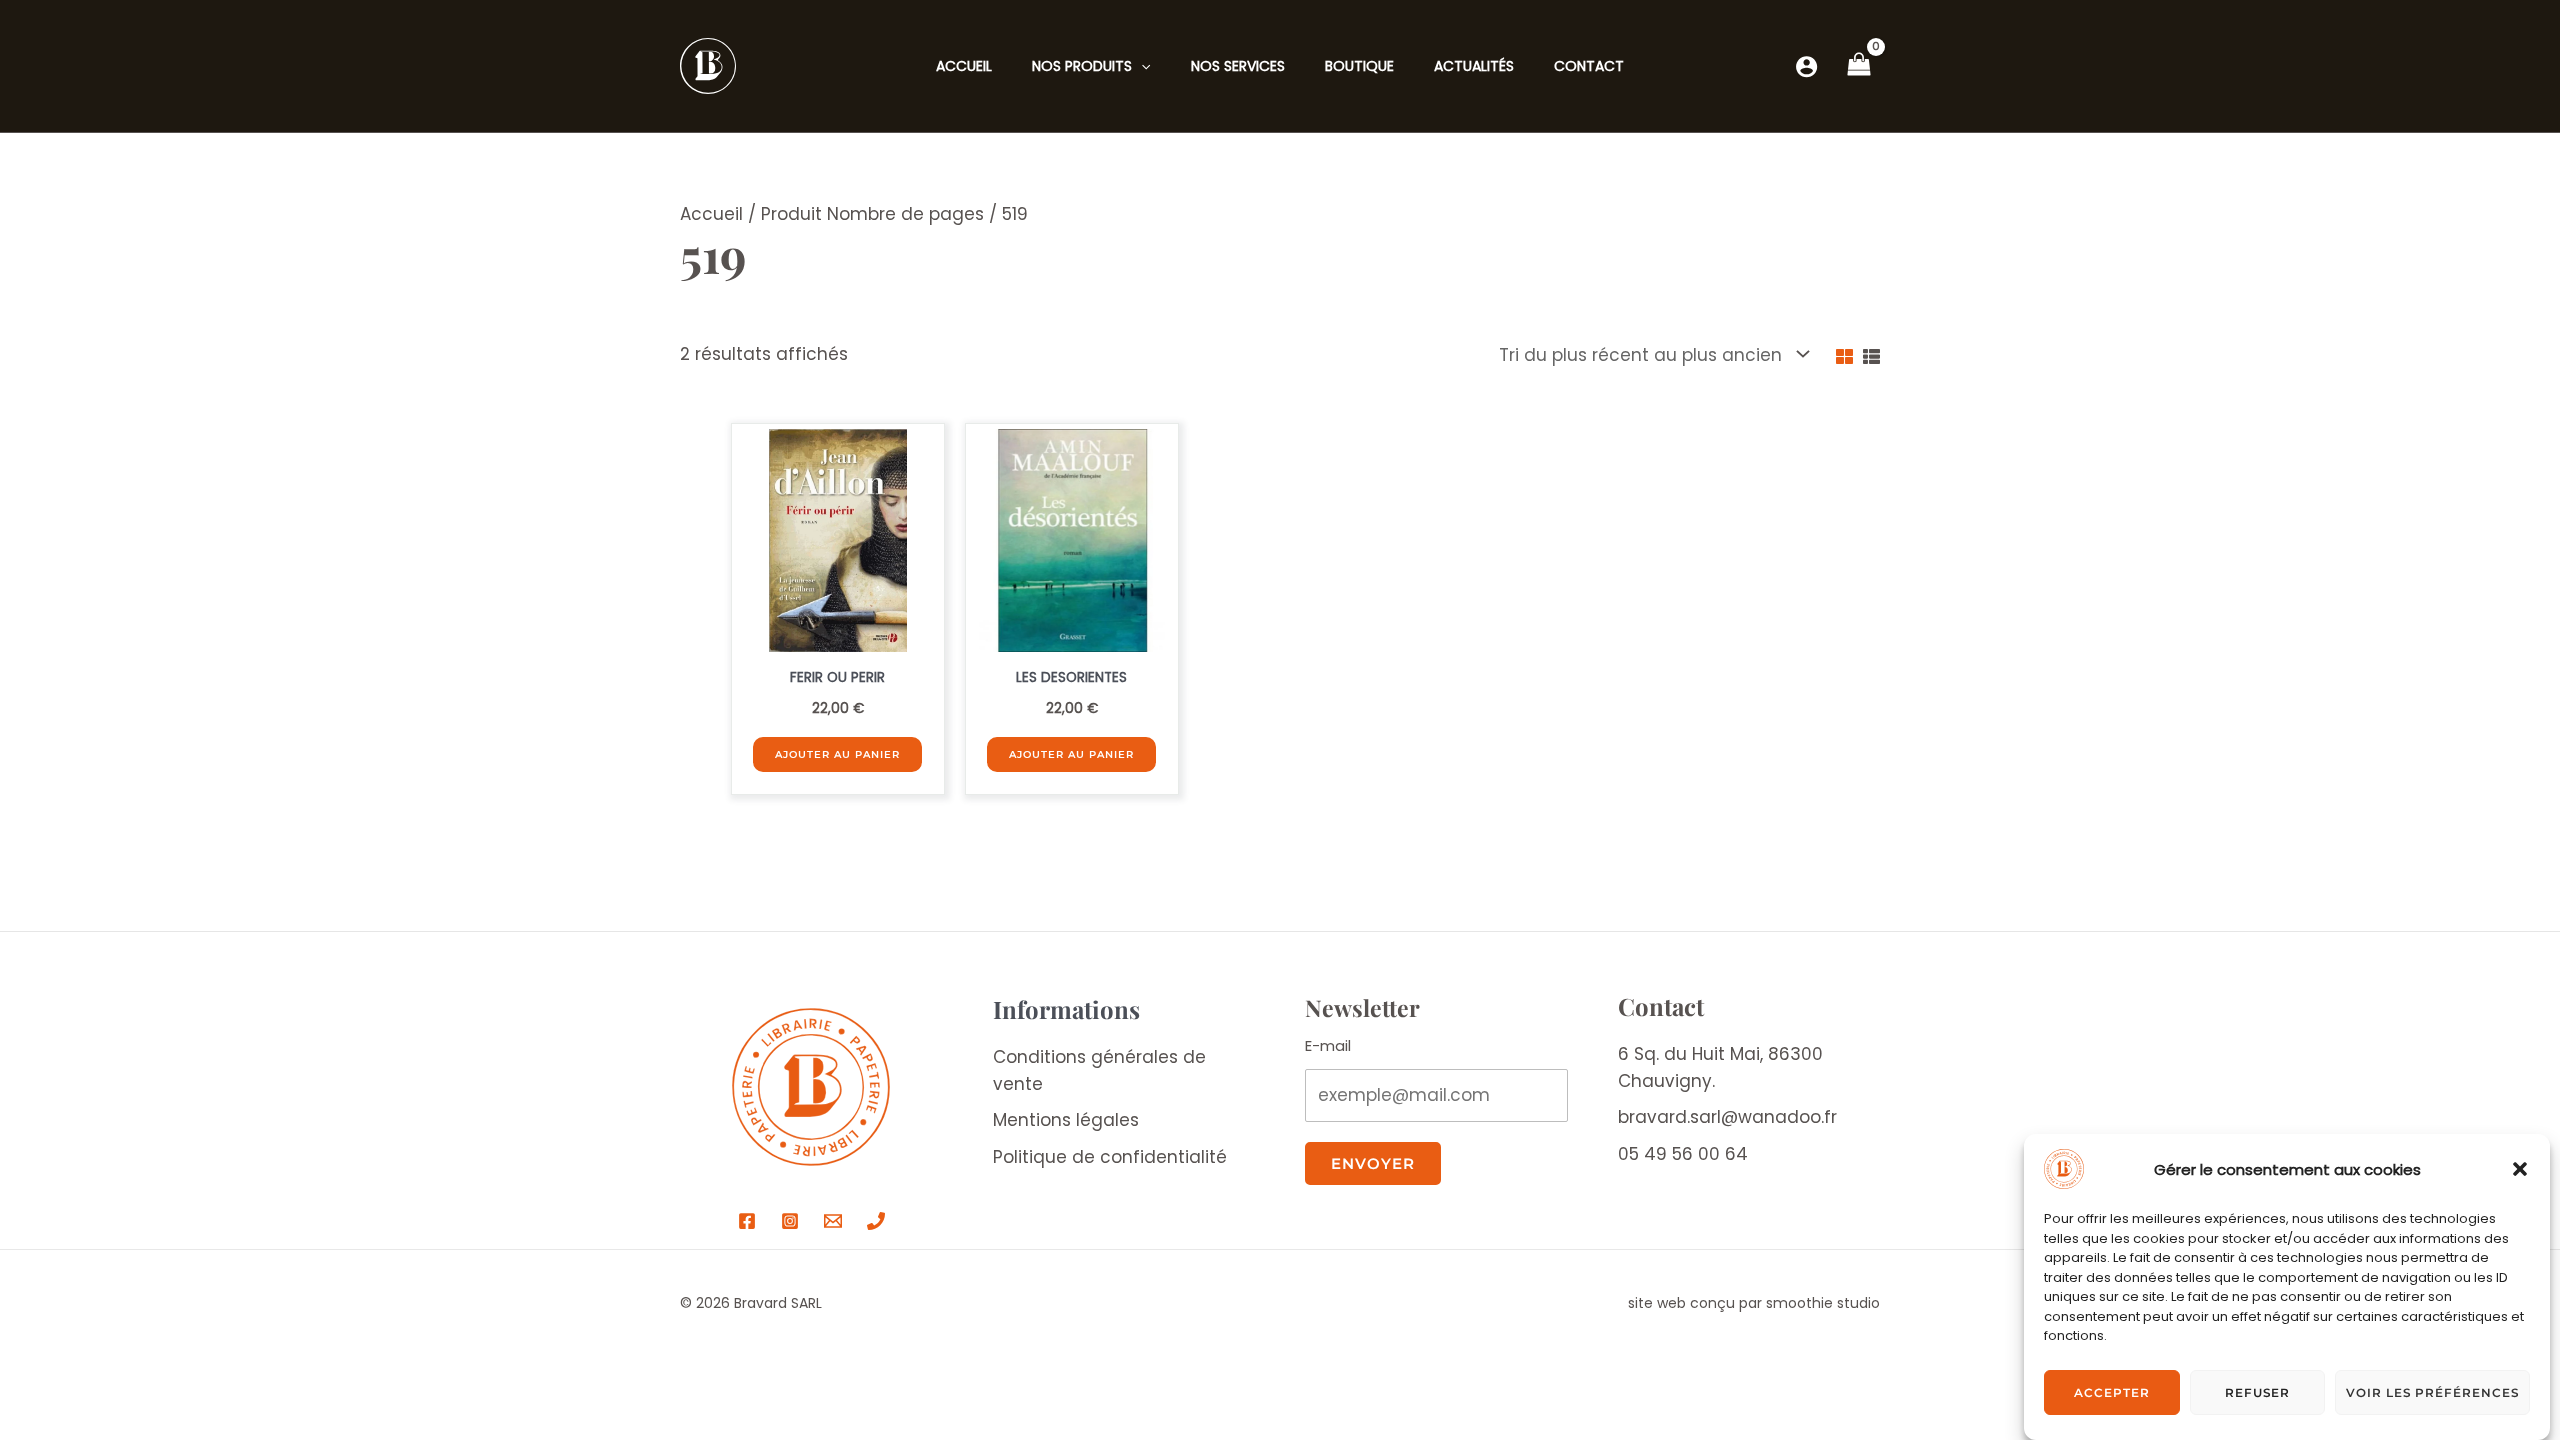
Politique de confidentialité (1110, 1157)
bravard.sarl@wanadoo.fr (1727, 1117)
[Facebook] (747, 1221)
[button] (2520, 1169)
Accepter (2112, 1392)
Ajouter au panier (837, 754)
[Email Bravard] (833, 1221)
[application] (1141, 66)
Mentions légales (1066, 1120)
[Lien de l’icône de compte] (1806, 66)
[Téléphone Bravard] (876, 1221)
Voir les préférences (2432, 1392)
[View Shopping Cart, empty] (1859, 66)
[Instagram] (790, 1221)
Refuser (2257, 1392)
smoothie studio (1823, 1303)
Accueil (711, 214)
